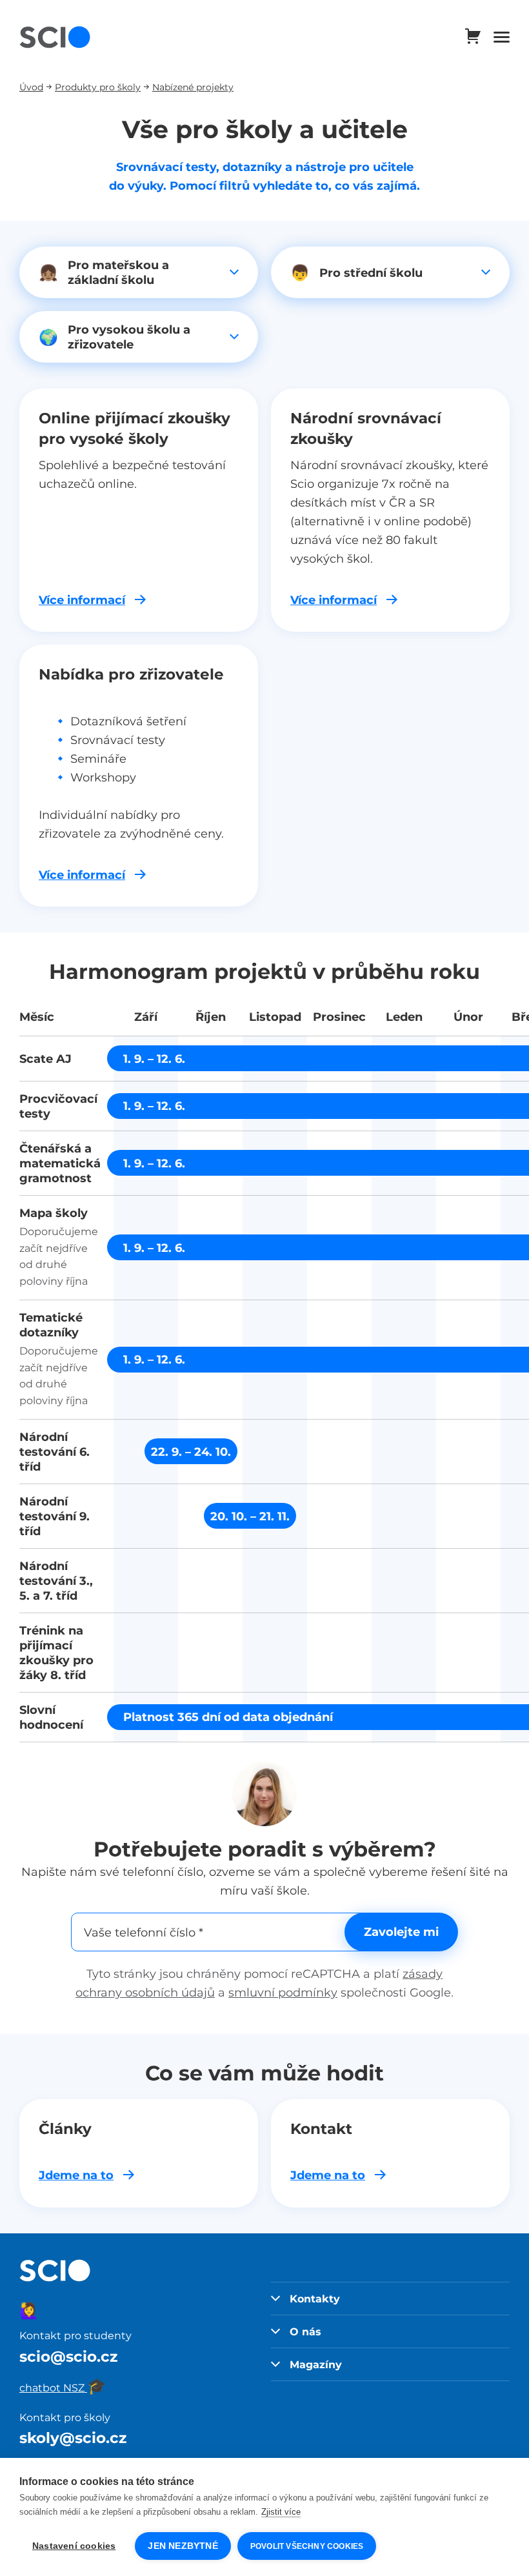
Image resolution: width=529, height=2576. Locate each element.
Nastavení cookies (74, 2546)
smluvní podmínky (283, 1992)
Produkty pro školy (98, 87)
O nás (305, 2331)
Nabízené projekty (193, 87)
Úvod (31, 87)
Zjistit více (281, 2512)
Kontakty (315, 2299)
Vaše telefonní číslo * (144, 1932)
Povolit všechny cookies (307, 2546)
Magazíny (316, 2364)
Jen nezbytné (183, 2546)
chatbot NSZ (63, 2388)
